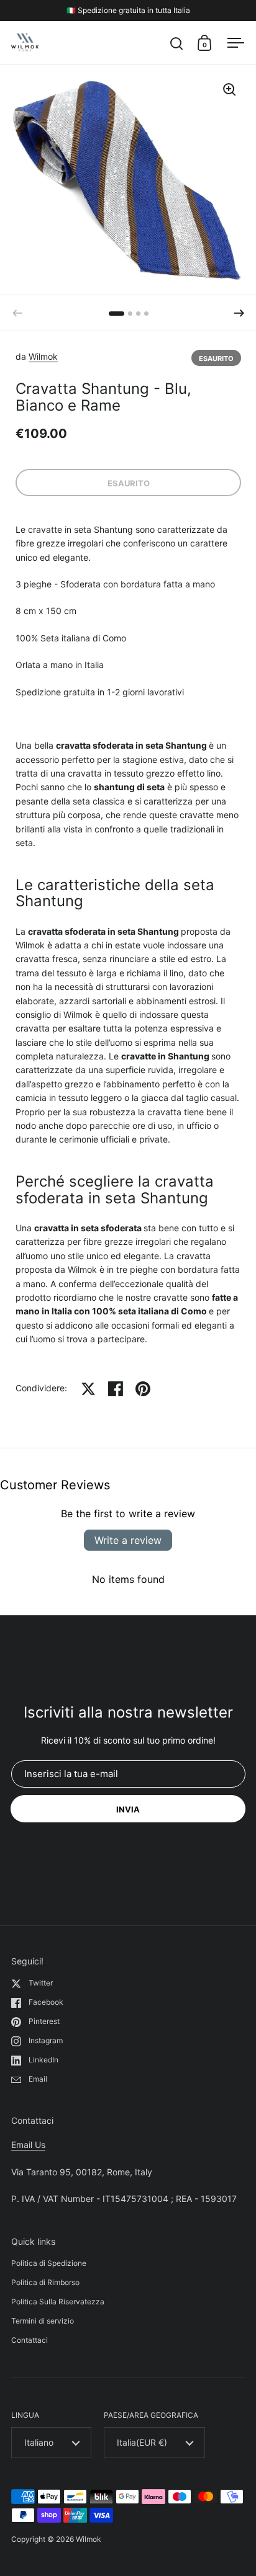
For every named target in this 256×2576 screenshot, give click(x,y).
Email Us (28, 2145)
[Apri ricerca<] (177, 43)
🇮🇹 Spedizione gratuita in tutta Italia (128, 10)
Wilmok (43, 356)
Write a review (128, 1540)
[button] (239, 313)
